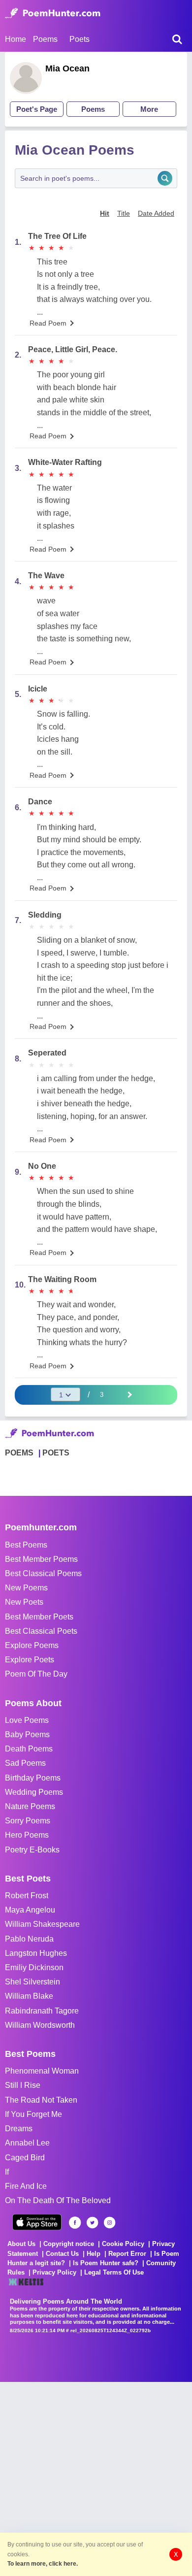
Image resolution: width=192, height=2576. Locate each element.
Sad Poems (25, 1763)
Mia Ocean (67, 68)
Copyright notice (69, 2244)
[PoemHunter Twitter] (92, 2223)
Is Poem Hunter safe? (106, 2263)
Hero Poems (27, 1835)
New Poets (24, 1602)
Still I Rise (23, 2085)
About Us (21, 2244)
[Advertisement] (96, 2478)
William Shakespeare (42, 1924)
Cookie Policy (123, 2244)
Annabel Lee (27, 2143)
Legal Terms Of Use (114, 2272)
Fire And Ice (26, 2186)
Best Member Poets (39, 1617)
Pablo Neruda (29, 1939)
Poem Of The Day (36, 1674)
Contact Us (62, 2254)
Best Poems (26, 1545)
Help (94, 2254)
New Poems (26, 1588)
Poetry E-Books (32, 1850)
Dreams (19, 2129)
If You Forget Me (33, 2114)
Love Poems (27, 1720)
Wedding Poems (34, 1792)
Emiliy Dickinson (34, 1967)
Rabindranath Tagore (42, 2011)
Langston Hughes (36, 1953)
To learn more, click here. (43, 2564)
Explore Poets (30, 1660)
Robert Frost (27, 1896)
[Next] (129, 1394)
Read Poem (48, 323)
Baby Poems (27, 1734)
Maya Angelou (30, 1910)
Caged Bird (25, 2158)
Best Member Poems (41, 1559)
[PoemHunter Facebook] (75, 2223)
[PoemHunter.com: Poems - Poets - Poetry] (53, 13)
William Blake (29, 1996)
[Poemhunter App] (37, 2222)
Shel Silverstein (32, 1982)
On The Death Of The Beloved (58, 2200)
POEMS (19, 1453)
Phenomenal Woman (42, 2071)
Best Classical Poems (43, 1573)
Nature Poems (30, 1806)
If (7, 2172)
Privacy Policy (54, 2272)
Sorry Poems (28, 1821)
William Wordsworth (40, 2025)
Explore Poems (32, 1645)
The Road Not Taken (41, 2100)
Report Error (127, 2254)
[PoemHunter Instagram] (110, 2223)
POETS (56, 1453)
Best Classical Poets (41, 1631)
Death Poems (29, 1749)
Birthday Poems (33, 1778)
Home (16, 39)
